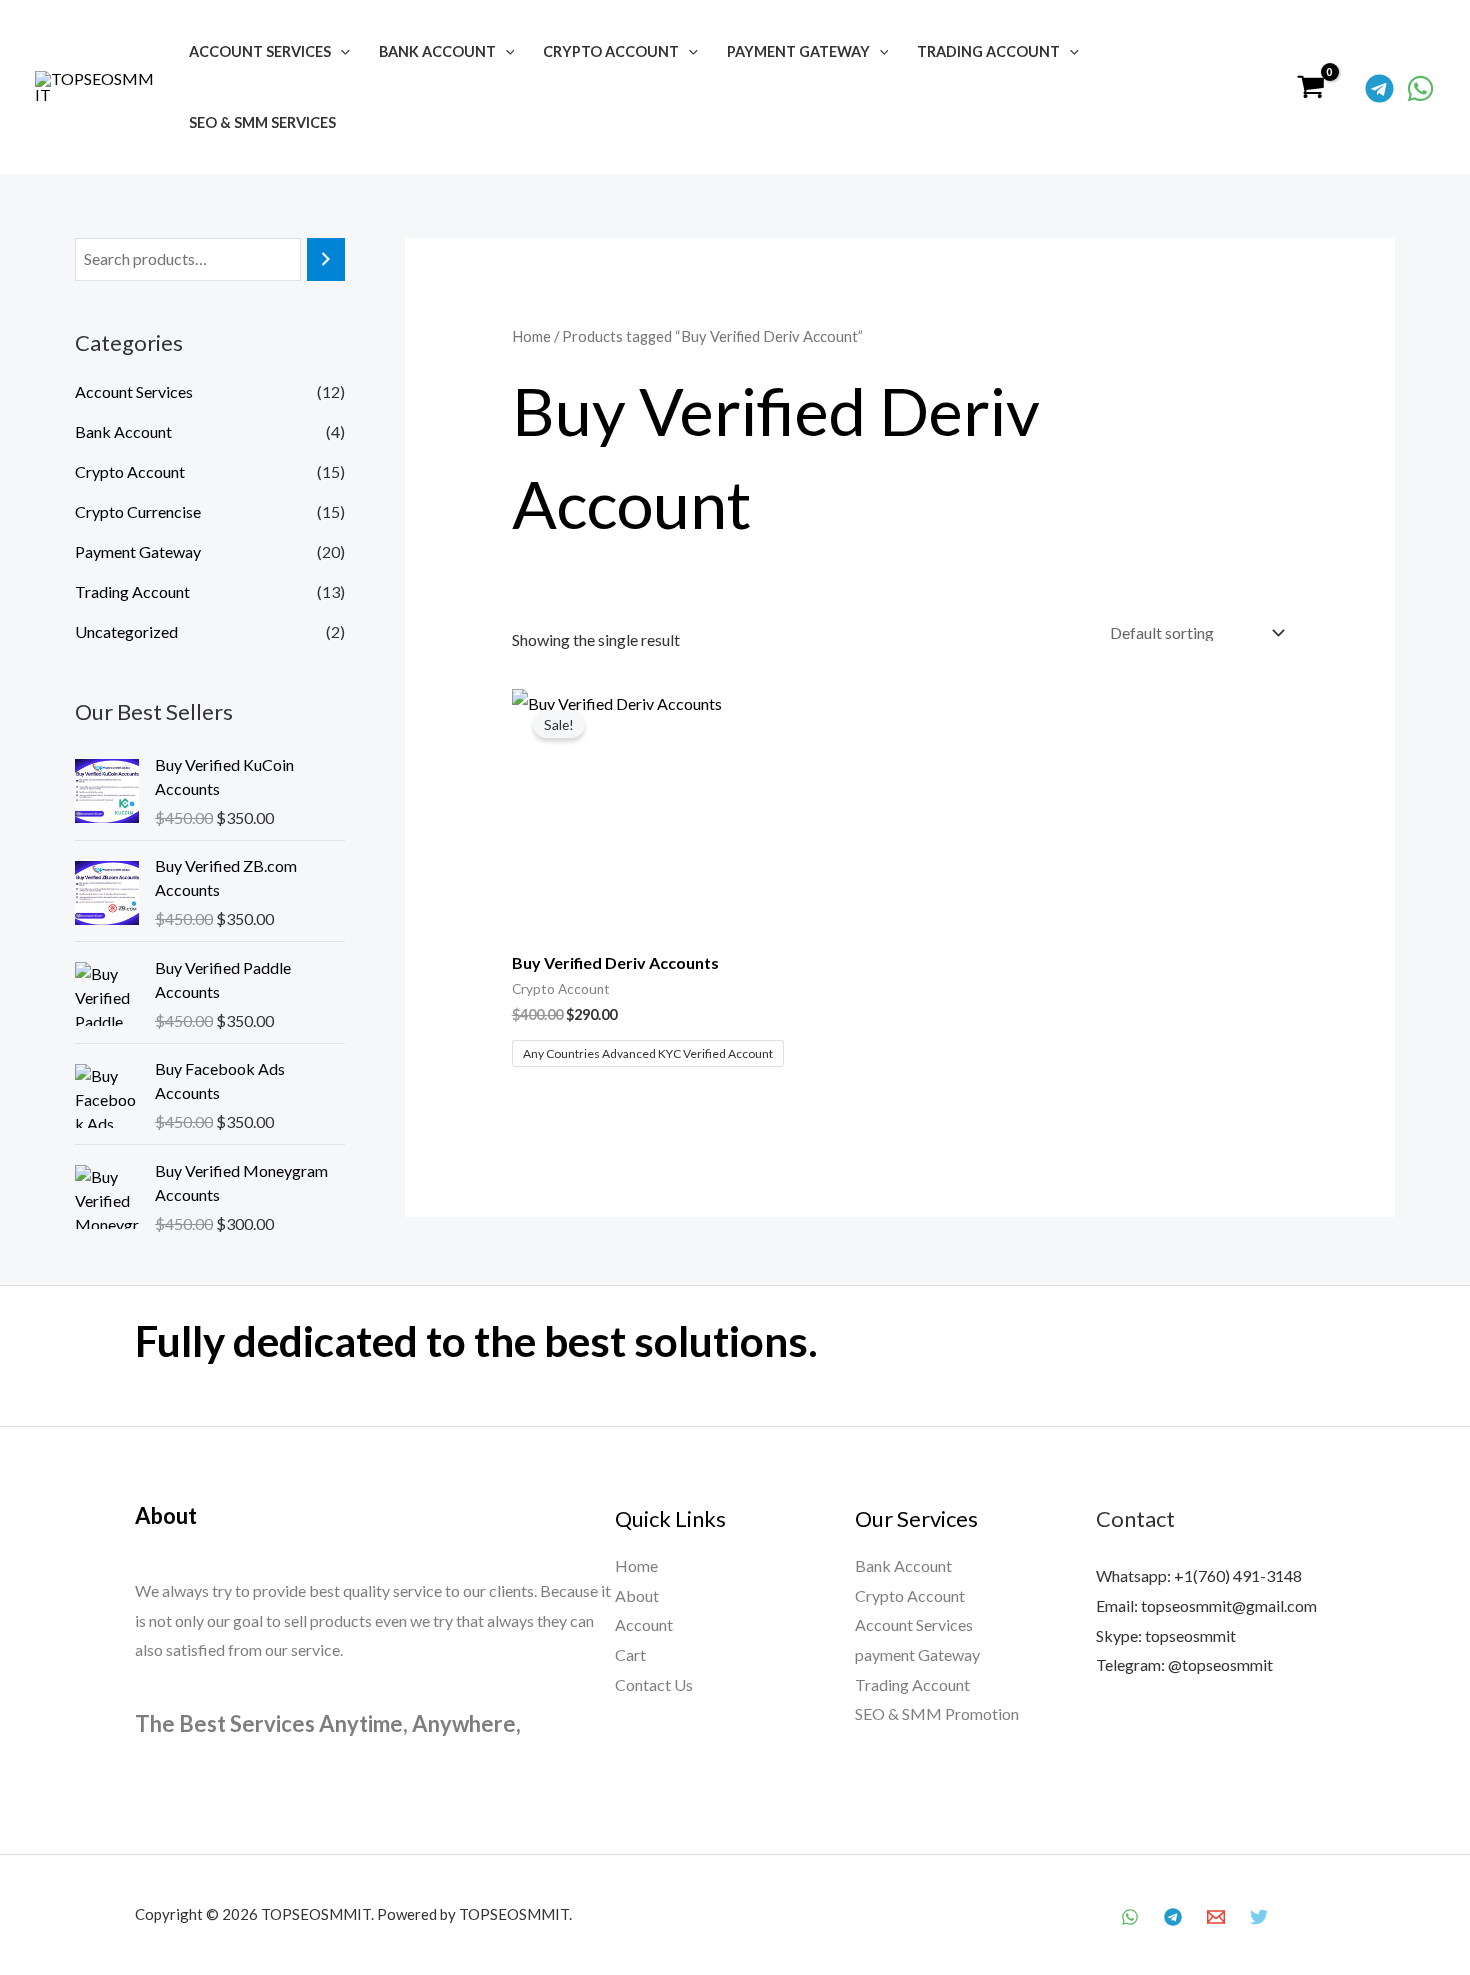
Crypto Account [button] (611, 51)
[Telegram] (1379, 88)
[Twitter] (1259, 1917)
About (637, 1595)
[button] (340, 51)
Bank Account (123, 431)
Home (531, 336)
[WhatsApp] (1420, 88)
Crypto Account (130, 471)
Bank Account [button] (437, 51)
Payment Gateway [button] (798, 51)
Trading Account (132, 591)
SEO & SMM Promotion (937, 1713)
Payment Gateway (138, 551)
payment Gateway (917, 1654)
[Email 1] (1216, 1917)
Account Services (134, 391)
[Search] (326, 259)
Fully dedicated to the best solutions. (476, 1341)
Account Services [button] (260, 51)
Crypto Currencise (138, 511)
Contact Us (654, 1684)
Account (644, 1624)
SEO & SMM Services (262, 122)
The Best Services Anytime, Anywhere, (328, 1723)
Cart (630, 1654)
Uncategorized (126, 631)
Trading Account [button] (988, 51)
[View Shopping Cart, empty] (1310, 87)
